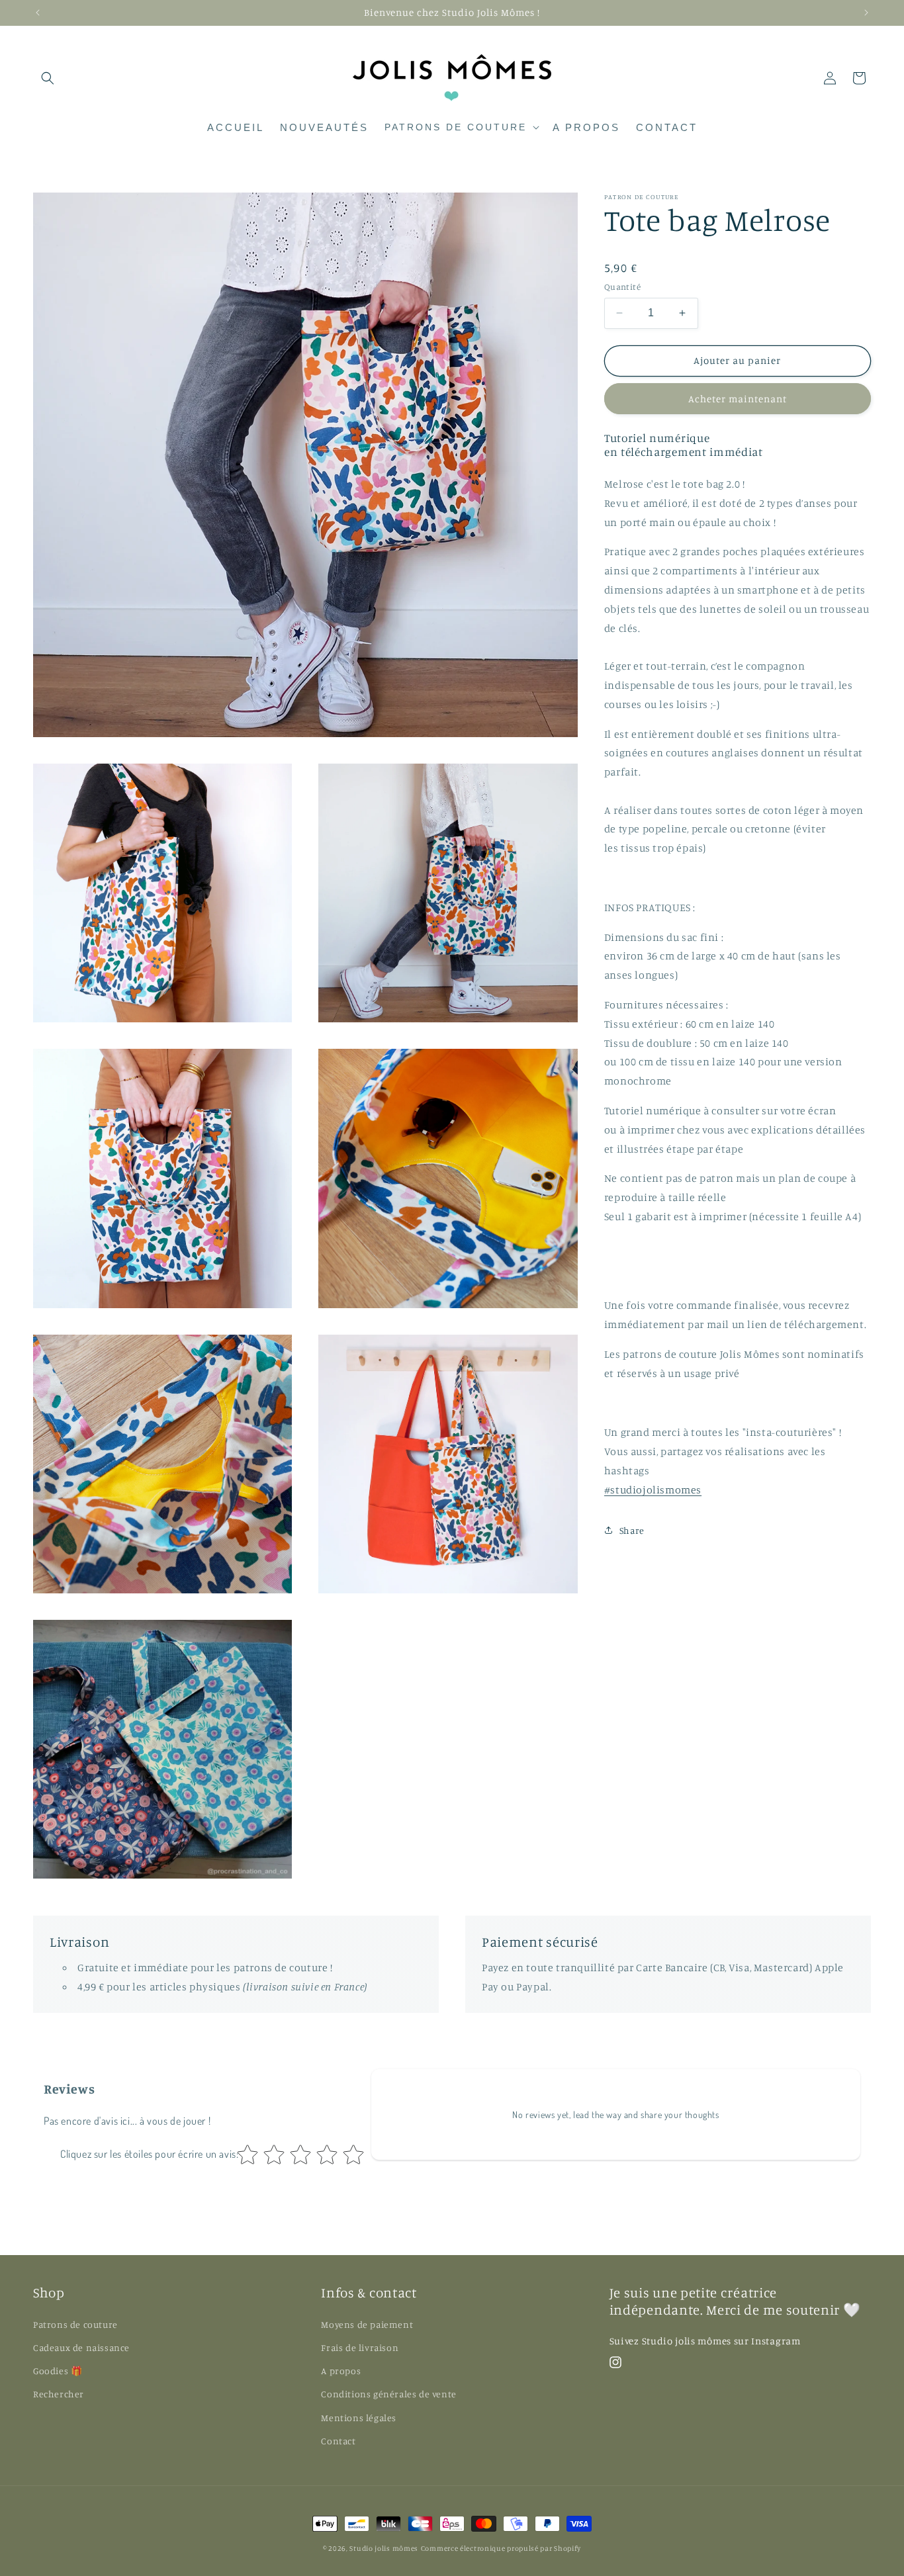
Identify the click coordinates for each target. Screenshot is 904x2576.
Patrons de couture (75, 2324)
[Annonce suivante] (866, 13)
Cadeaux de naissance (81, 2347)
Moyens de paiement (367, 2324)
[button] (48, 78)
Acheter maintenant (738, 398)
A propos (341, 2371)
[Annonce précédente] (38, 13)
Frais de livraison (360, 2347)
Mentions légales (359, 2417)
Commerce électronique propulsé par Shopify (501, 2548)
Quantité (622, 287)
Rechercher (59, 2394)
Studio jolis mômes (384, 2548)
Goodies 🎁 (58, 2371)
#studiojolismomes (653, 1489)
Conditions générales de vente (388, 2394)
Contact (338, 2441)
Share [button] (632, 1530)
